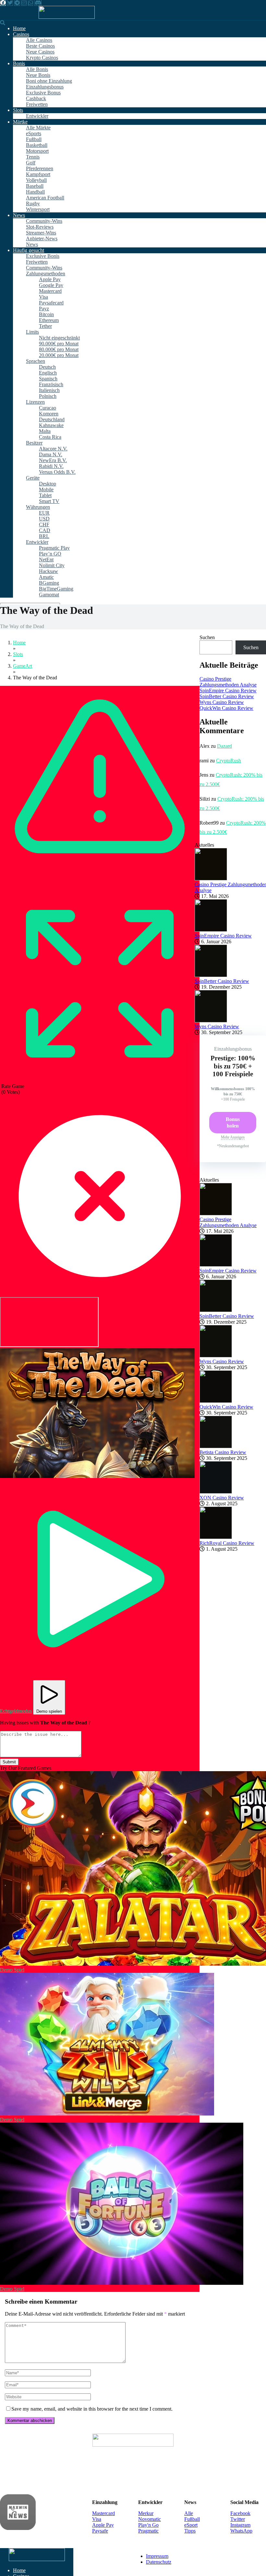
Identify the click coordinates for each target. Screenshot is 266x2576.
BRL (44, 536)
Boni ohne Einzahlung (49, 81)
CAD (45, 530)
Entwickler (37, 116)
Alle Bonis (37, 69)
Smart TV (49, 501)
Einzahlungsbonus (45, 87)
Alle (189, 2513)
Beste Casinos (40, 46)
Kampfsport (38, 174)
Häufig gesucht (29, 250)
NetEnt (46, 560)
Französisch (51, 384)
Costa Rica (50, 437)
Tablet (45, 495)
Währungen (38, 507)
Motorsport (37, 151)
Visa (43, 297)
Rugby (33, 203)
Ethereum (49, 320)
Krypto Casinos (42, 58)
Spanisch (48, 379)
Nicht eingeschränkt (59, 338)
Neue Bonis (38, 75)
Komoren (49, 414)
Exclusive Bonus (43, 93)
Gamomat (49, 595)
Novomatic (150, 2519)
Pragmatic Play (54, 548)
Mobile (46, 489)
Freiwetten (37, 104)
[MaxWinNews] (67, 17)
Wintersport (38, 209)
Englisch (48, 373)
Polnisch (48, 396)
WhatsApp (241, 2531)
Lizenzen (35, 402)
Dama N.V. (51, 454)
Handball (35, 192)
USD (44, 519)
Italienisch (49, 390)
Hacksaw (48, 571)
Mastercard (50, 291)
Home (19, 28)
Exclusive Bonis (43, 256)
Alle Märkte (38, 128)
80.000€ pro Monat (59, 349)
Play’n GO (50, 554)
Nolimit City (52, 565)
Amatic (46, 577)
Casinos (21, 34)
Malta (45, 431)
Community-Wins (44, 221)
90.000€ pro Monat (59, 344)
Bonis (19, 63)
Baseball (35, 186)
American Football (45, 198)
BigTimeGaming (56, 589)
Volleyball (36, 180)
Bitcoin (46, 314)
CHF (44, 525)
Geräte (33, 478)
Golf (31, 163)
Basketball (37, 145)
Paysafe (100, 2531)
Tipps (190, 2531)
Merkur (146, 2513)
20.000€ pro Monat (59, 355)
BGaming (49, 583)
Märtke (20, 122)
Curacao (48, 408)
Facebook (240, 2513)
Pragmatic (148, 2531)
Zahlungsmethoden (46, 274)
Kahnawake (51, 425)
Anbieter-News (42, 239)
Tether (45, 326)
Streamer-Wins (41, 233)
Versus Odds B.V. (57, 472)
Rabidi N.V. (51, 466)
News (19, 215)
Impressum (157, 2556)
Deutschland (52, 419)
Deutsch (47, 367)
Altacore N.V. (53, 449)
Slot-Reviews (40, 227)
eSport (191, 2525)
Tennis (33, 157)
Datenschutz (159, 2562)
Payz (44, 309)
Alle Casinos (39, 40)
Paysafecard (51, 303)
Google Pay (51, 285)
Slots (18, 110)
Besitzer (34, 443)
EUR (44, 513)
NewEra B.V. (53, 460)
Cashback (36, 98)
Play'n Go (148, 2525)
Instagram (240, 2525)
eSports (34, 133)
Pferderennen (40, 168)
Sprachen (36, 361)
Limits (32, 332)
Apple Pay (50, 279)
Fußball (34, 139)
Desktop (48, 484)
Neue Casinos (40, 52)
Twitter (238, 2519)
